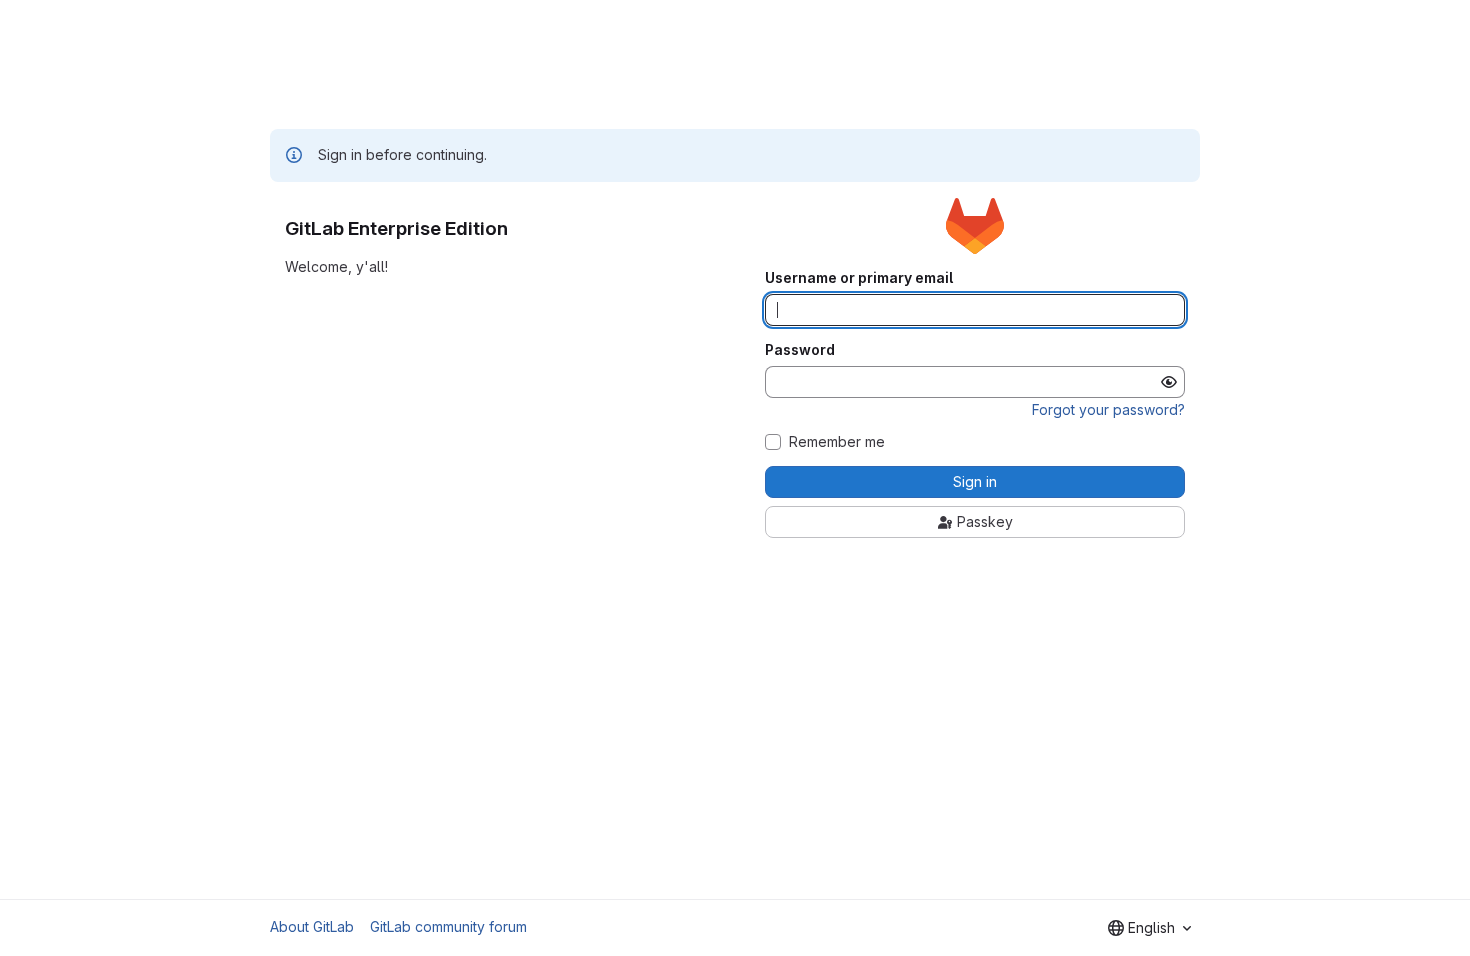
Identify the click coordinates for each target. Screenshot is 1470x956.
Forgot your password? (1108, 409)
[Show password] (1169, 382)
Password (800, 350)
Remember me (837, 442)
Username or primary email (859, 278)
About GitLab (312, 926)
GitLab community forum (448, 926)
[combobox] (1149, 928)
